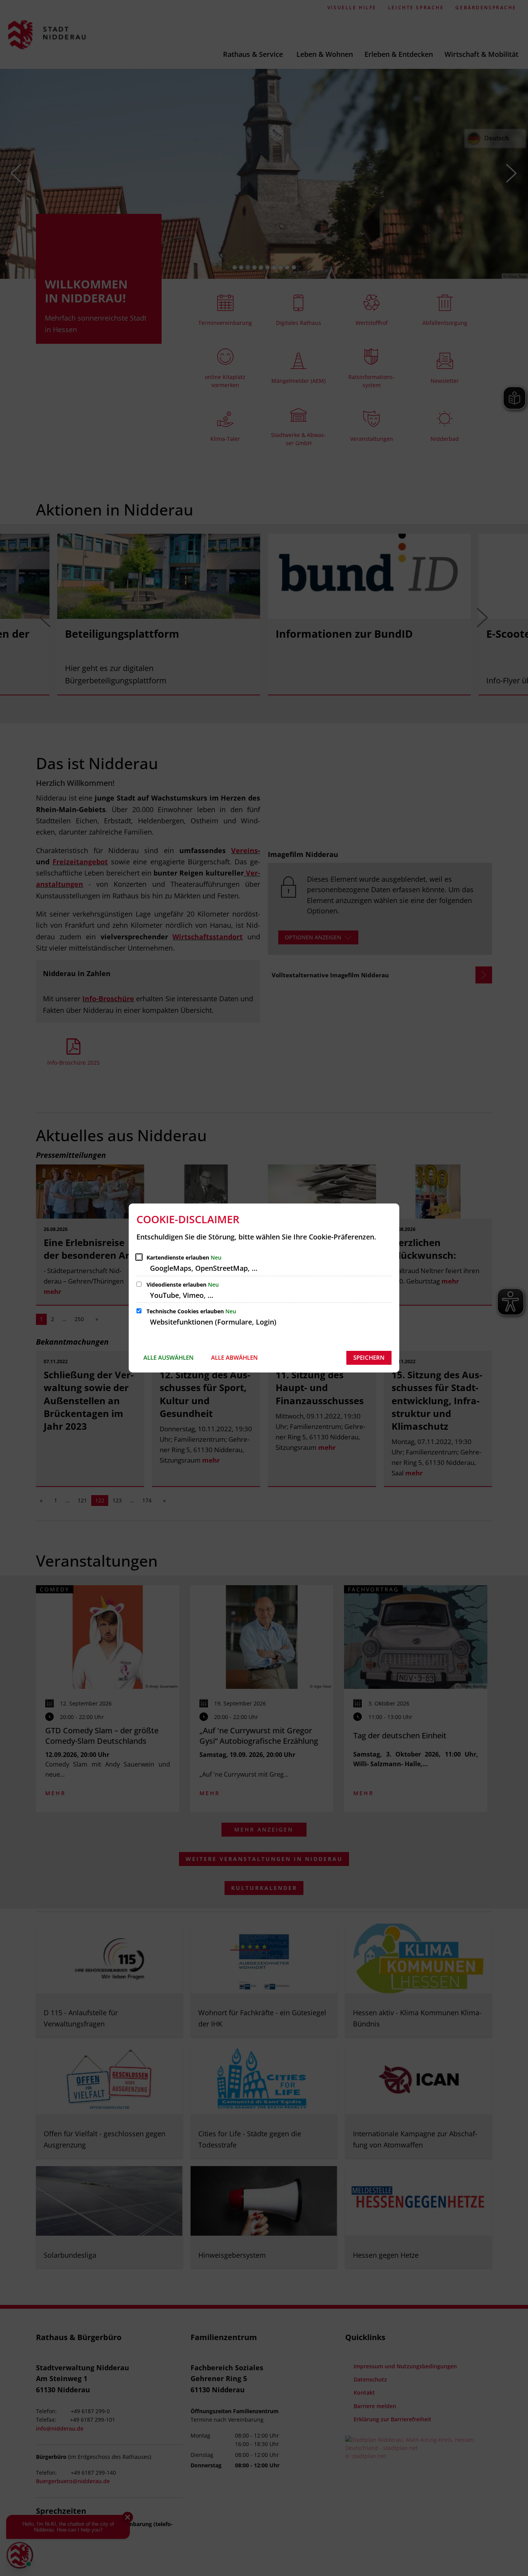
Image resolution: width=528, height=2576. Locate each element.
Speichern (369, 1357)
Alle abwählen (234, 1357)
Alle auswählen (169, 1357)
